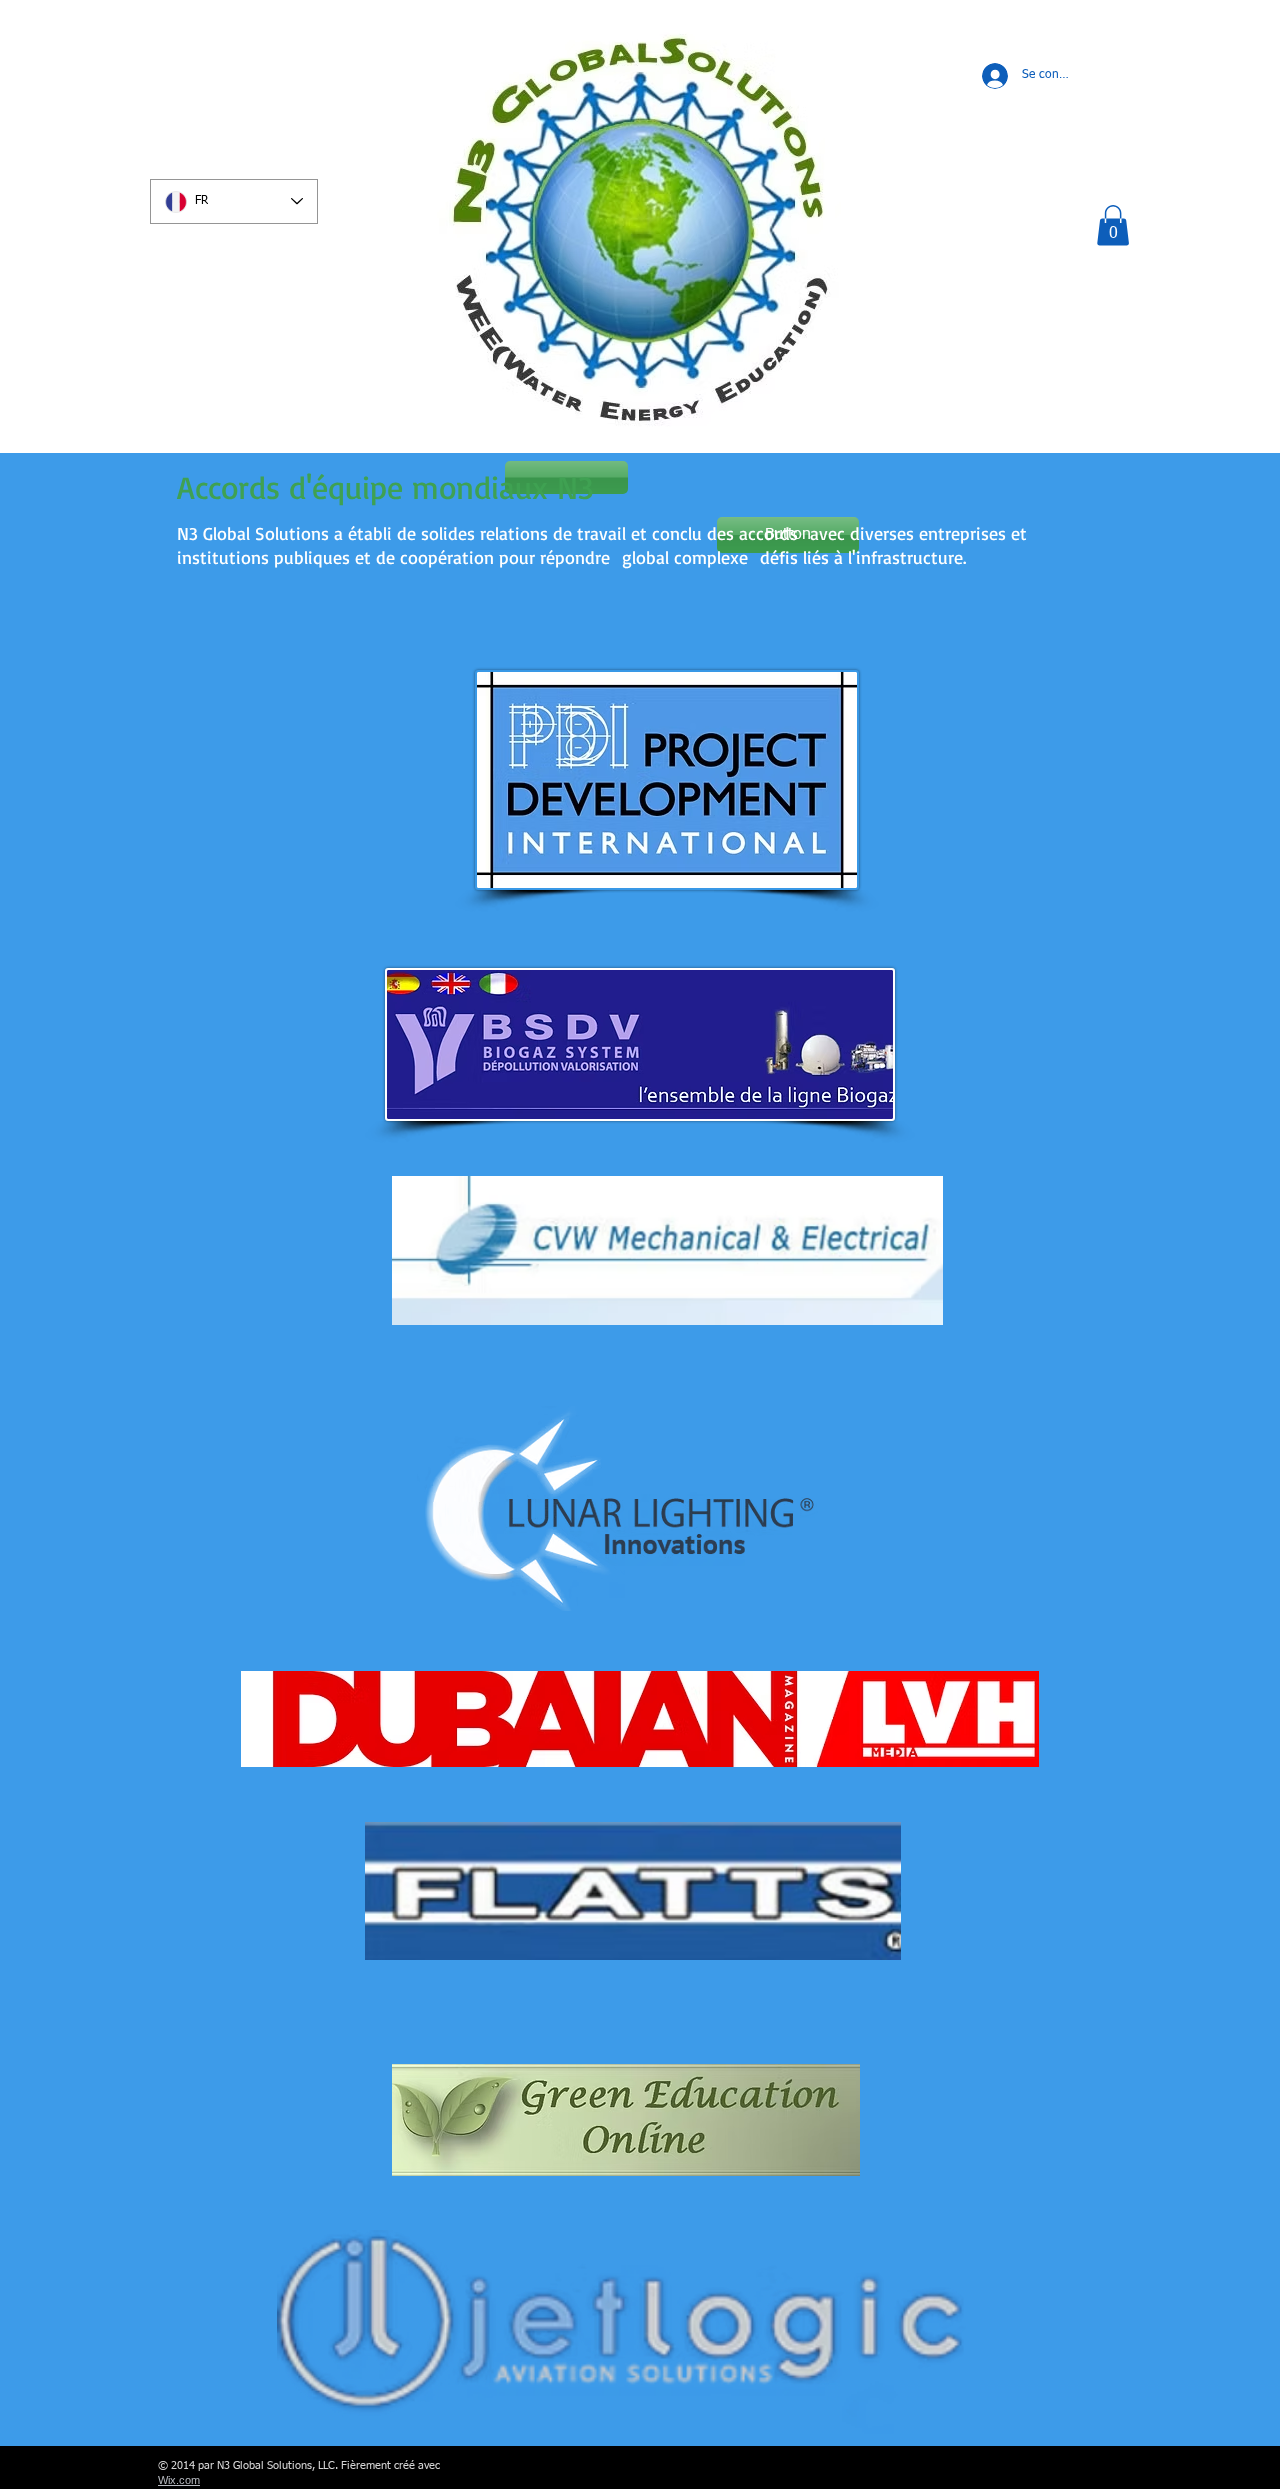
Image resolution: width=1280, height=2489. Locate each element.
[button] (1113, 225)
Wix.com (179, 2480)
